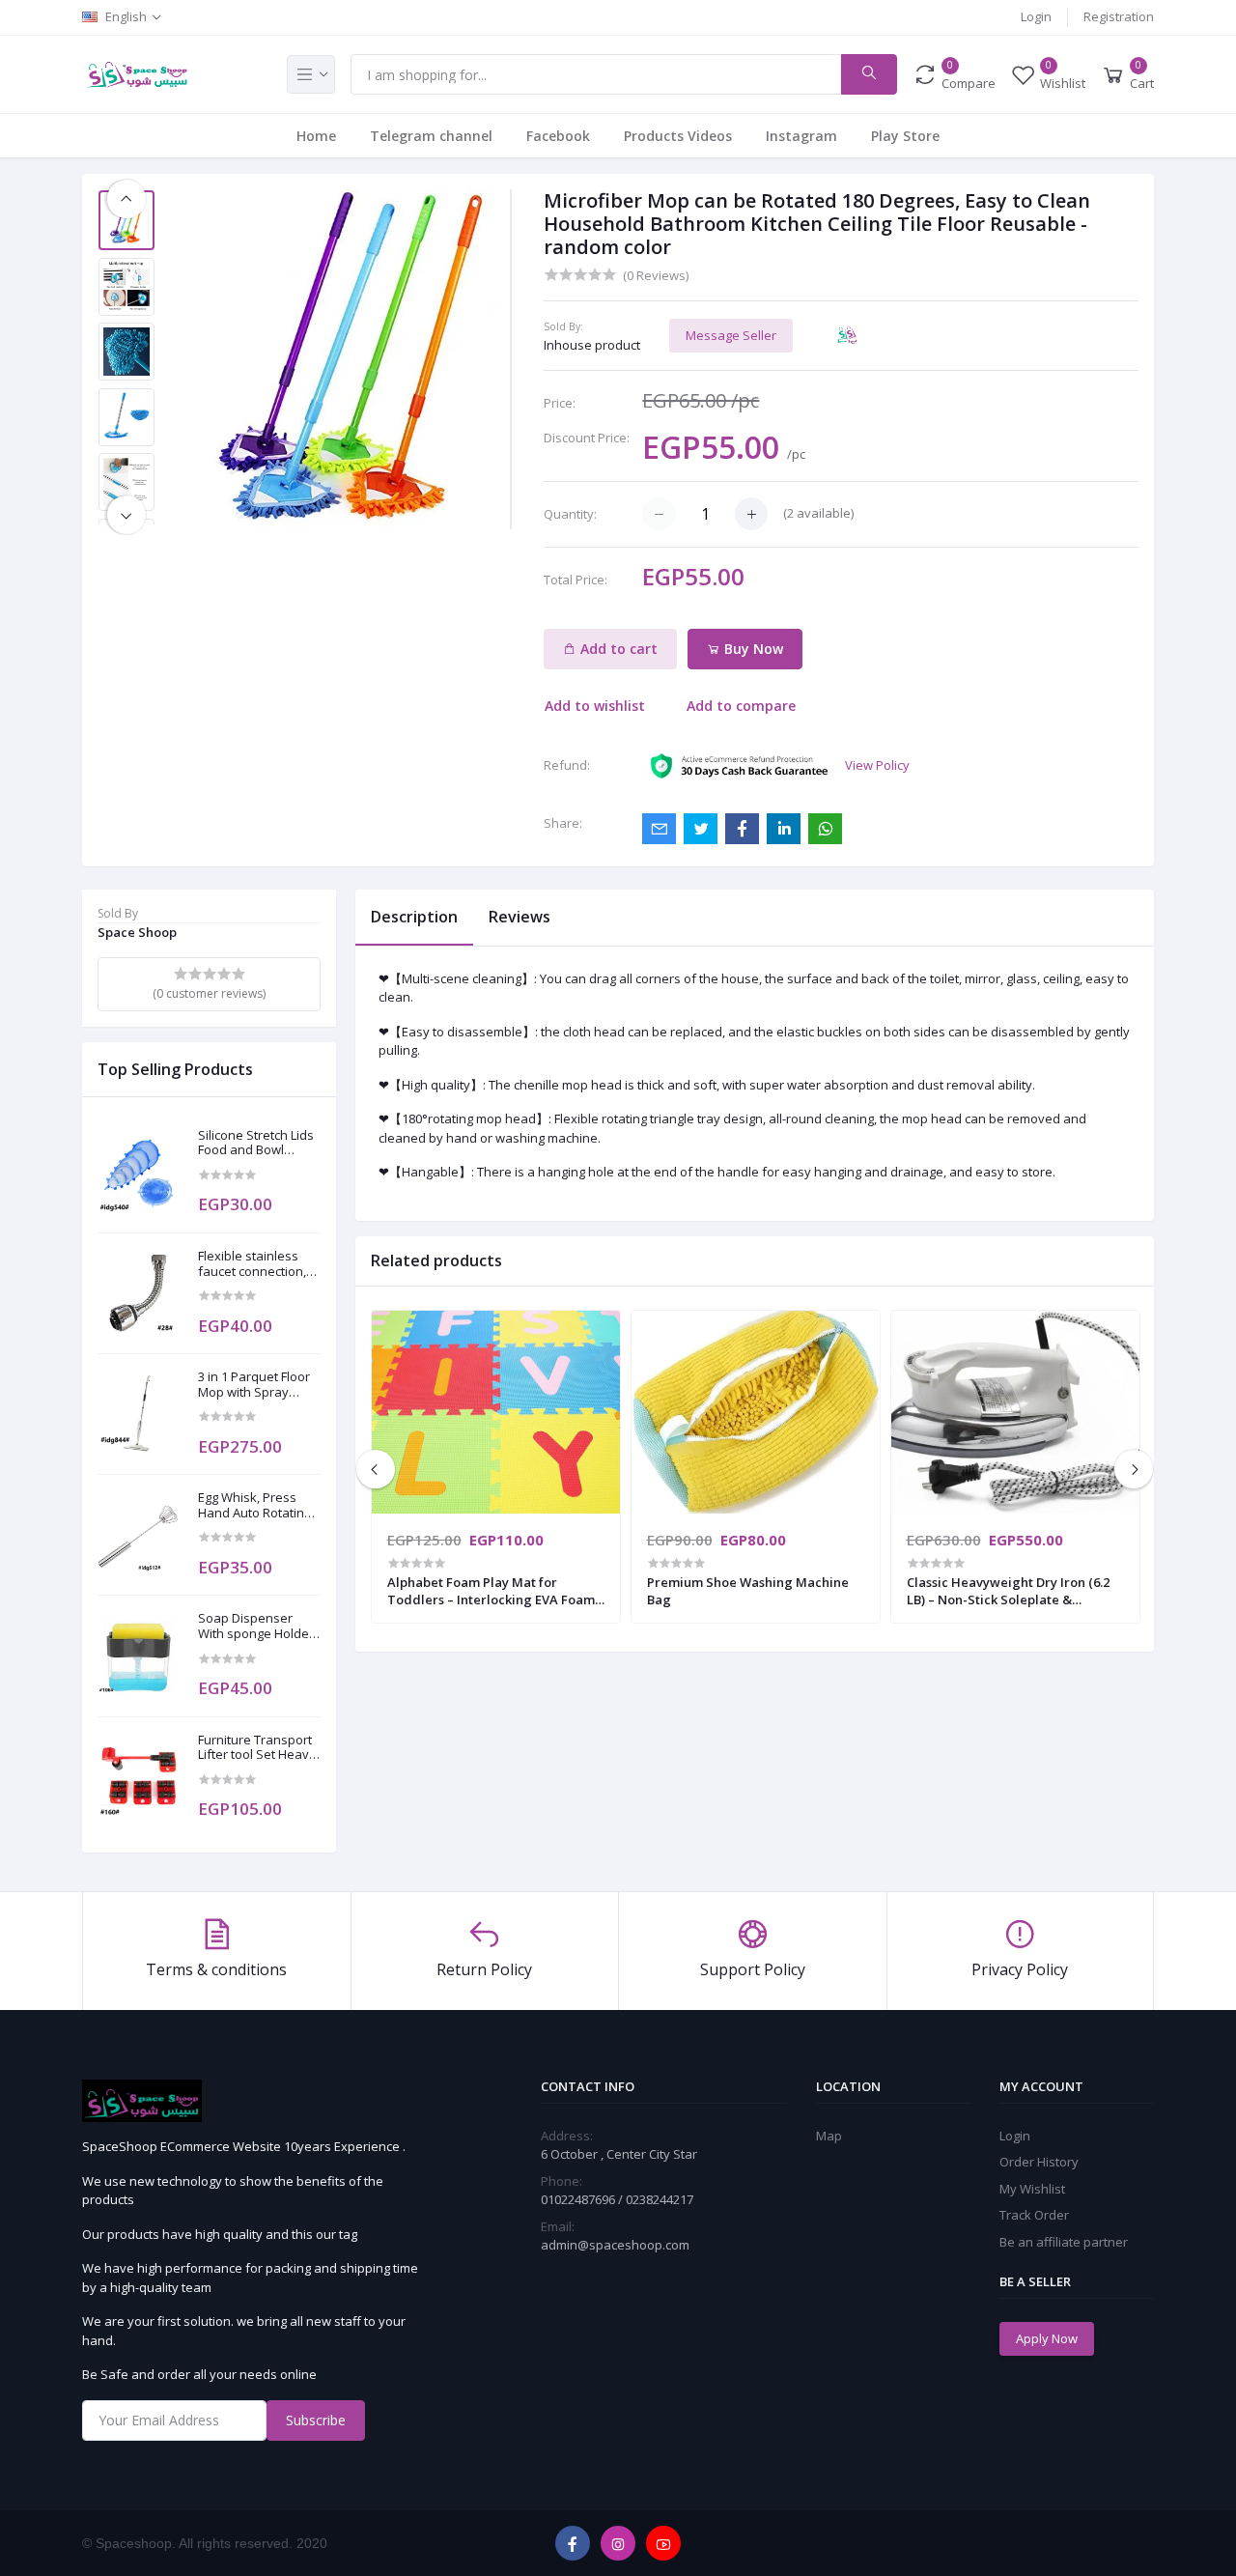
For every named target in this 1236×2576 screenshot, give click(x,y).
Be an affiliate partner (1064, 2242)
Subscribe (316, 2420)
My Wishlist (1032, 2189)
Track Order (1034, 2215)
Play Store (905, 136)
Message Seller (731, 335)
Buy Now (752, 649)
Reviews (520, 917)
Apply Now (1047, 2338)
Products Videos (678, 136)
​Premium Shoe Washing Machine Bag (748, 1591)
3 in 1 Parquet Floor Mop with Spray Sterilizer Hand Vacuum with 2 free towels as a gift (254, 1385)
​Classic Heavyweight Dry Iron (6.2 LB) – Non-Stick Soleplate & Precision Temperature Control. (1008, 1591)
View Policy (877, 765)
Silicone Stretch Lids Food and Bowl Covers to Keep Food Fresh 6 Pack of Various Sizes (259, 1143)
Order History (1039, 2162)
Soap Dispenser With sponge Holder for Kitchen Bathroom (256, 1626)
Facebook (558, 136)
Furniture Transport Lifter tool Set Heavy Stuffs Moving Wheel (258, 1748)
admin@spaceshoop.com (615, 2245)
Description (414, 917)
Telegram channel (431, 136)
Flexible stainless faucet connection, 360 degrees (252, 1264)
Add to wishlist (595, 706)
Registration (1119, 16)
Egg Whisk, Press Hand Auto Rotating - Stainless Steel (258, 1505)
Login (1036, 16)
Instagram (801, 136)
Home (316, 136)
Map (829, 2136)
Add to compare (741, 706)
